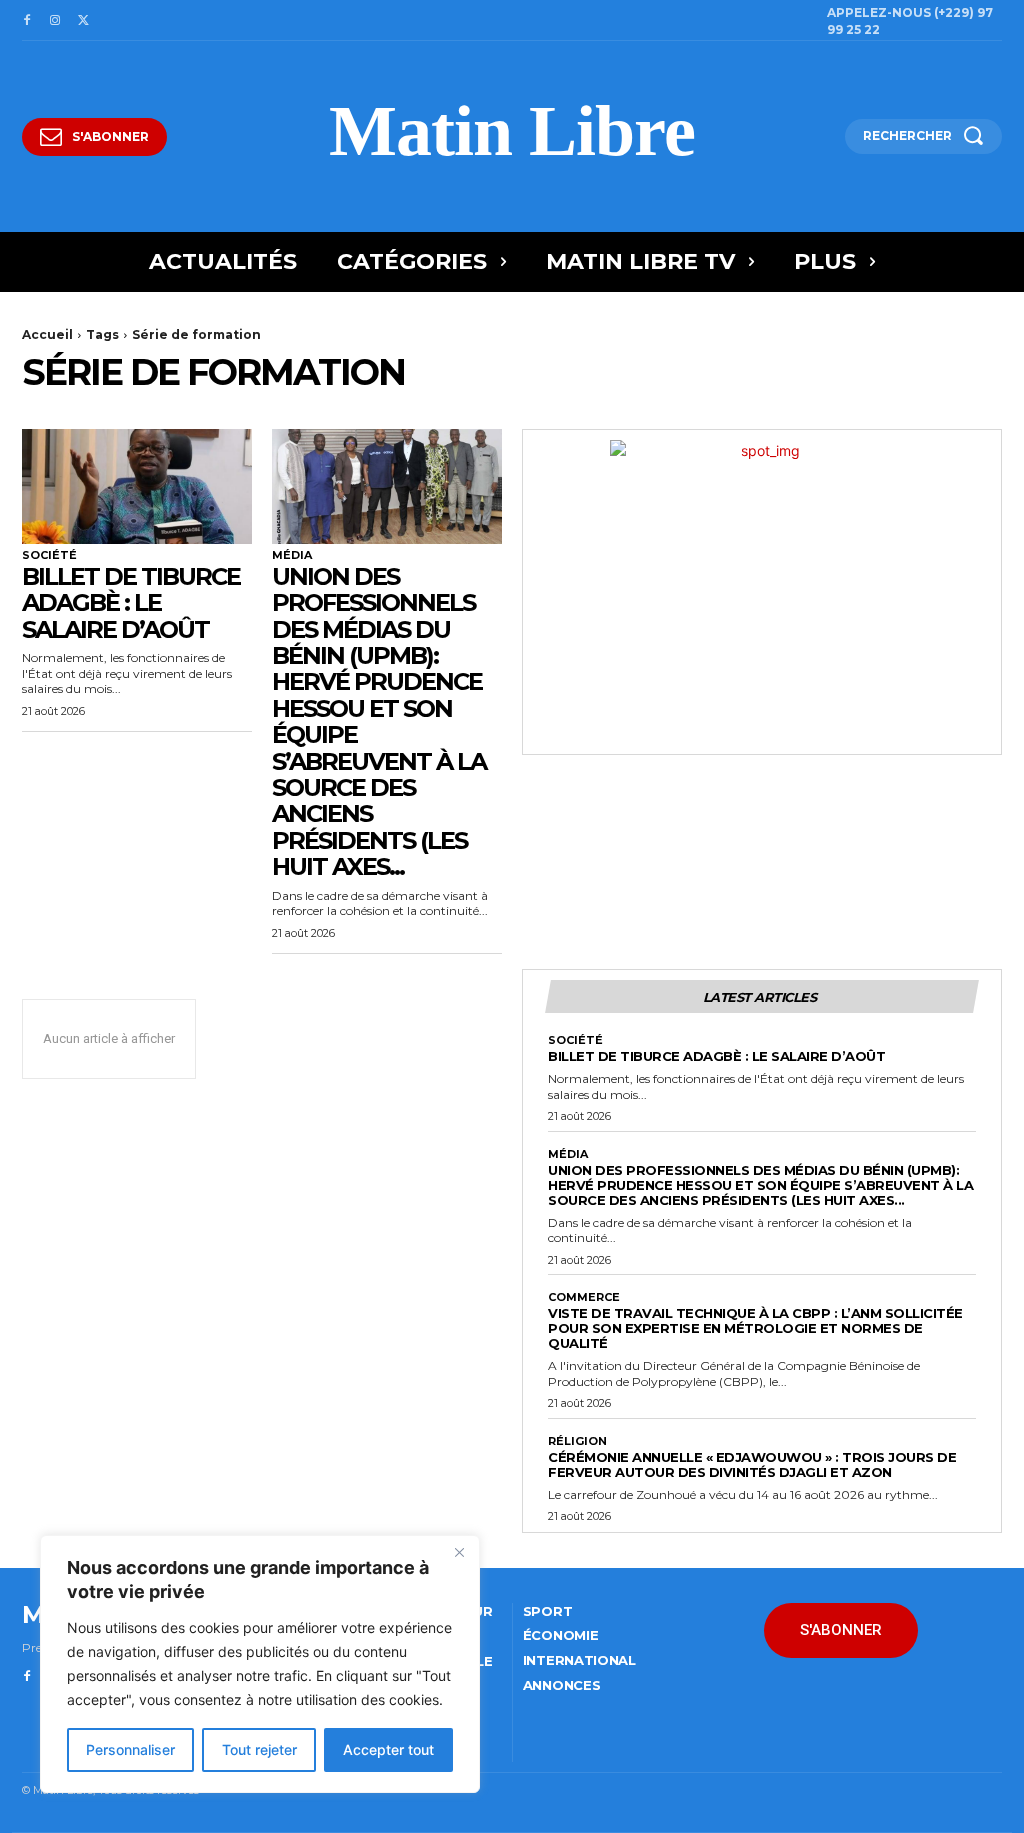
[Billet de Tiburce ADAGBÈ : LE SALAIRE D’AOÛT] (137, 486)
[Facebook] (27, 21)
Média (292, 555)
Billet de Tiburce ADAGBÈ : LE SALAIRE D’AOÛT (131, 603)
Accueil (47, 334)
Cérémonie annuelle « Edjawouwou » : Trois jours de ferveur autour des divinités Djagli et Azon (752, 1464)
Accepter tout (388, 1749)
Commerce (584, 1297)
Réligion (577, 1441)
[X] (83, 21)
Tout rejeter (259, 1749)
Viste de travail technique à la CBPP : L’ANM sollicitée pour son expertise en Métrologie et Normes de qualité (755, 1328)
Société (49, 555)
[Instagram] (55, 21)
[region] (260, 1664)
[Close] (459, 1552)
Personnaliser (130, 1749)
